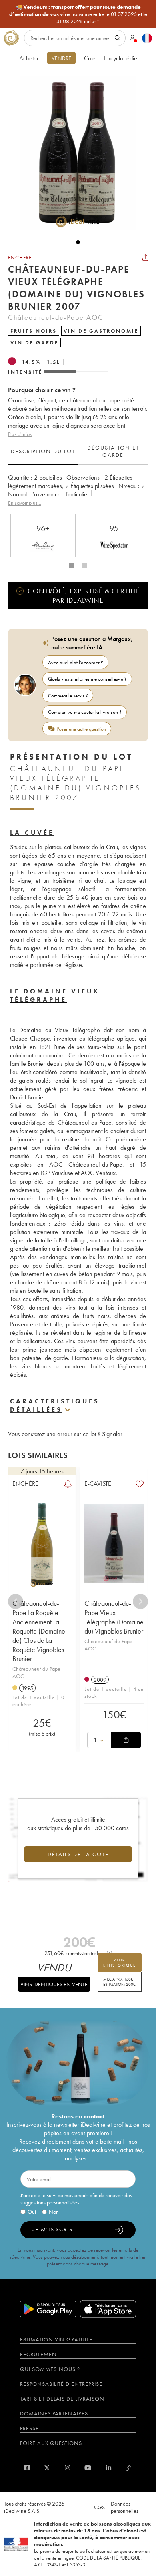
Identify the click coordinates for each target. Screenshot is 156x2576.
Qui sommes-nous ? (50, 2369)
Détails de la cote (78, 1854)
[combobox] (99, 1740)
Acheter (29, 58)
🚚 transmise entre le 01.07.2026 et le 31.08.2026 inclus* (78, 14)
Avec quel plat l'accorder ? (76, 662)
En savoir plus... (25, 503)
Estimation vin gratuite (56, 2339)
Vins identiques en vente (54, 1984)
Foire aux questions (51, 2443)
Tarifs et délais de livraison (62, 2399)
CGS (99, 2507)
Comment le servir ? (68, 696)
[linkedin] (109, 2468)
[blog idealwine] (129, 2468)
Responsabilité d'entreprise (61, 2384)
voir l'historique (120, 1963)
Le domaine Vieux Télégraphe (55, 995)
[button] (74, 153)
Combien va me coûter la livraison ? (85, 712)
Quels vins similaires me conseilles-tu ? (87, 679)
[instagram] (67, 2468)
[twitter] (47, 2468)
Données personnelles (125, 2507)
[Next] (140, 1601)
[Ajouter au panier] (126, 1740)
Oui (32, 2212)
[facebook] (27, 2468)
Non (54, 2212)
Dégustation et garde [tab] (113, 451)
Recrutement (40, 2354)
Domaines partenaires (54, 2413)
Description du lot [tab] (43, 451)
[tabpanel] (78, 490)
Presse (29, 2428)
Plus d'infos (20, 434)
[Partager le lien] (145, 257)
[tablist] (78, 452)
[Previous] (16, 1601)
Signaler (112, 1434)
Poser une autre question (81, 729)
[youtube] (88, 2468)
